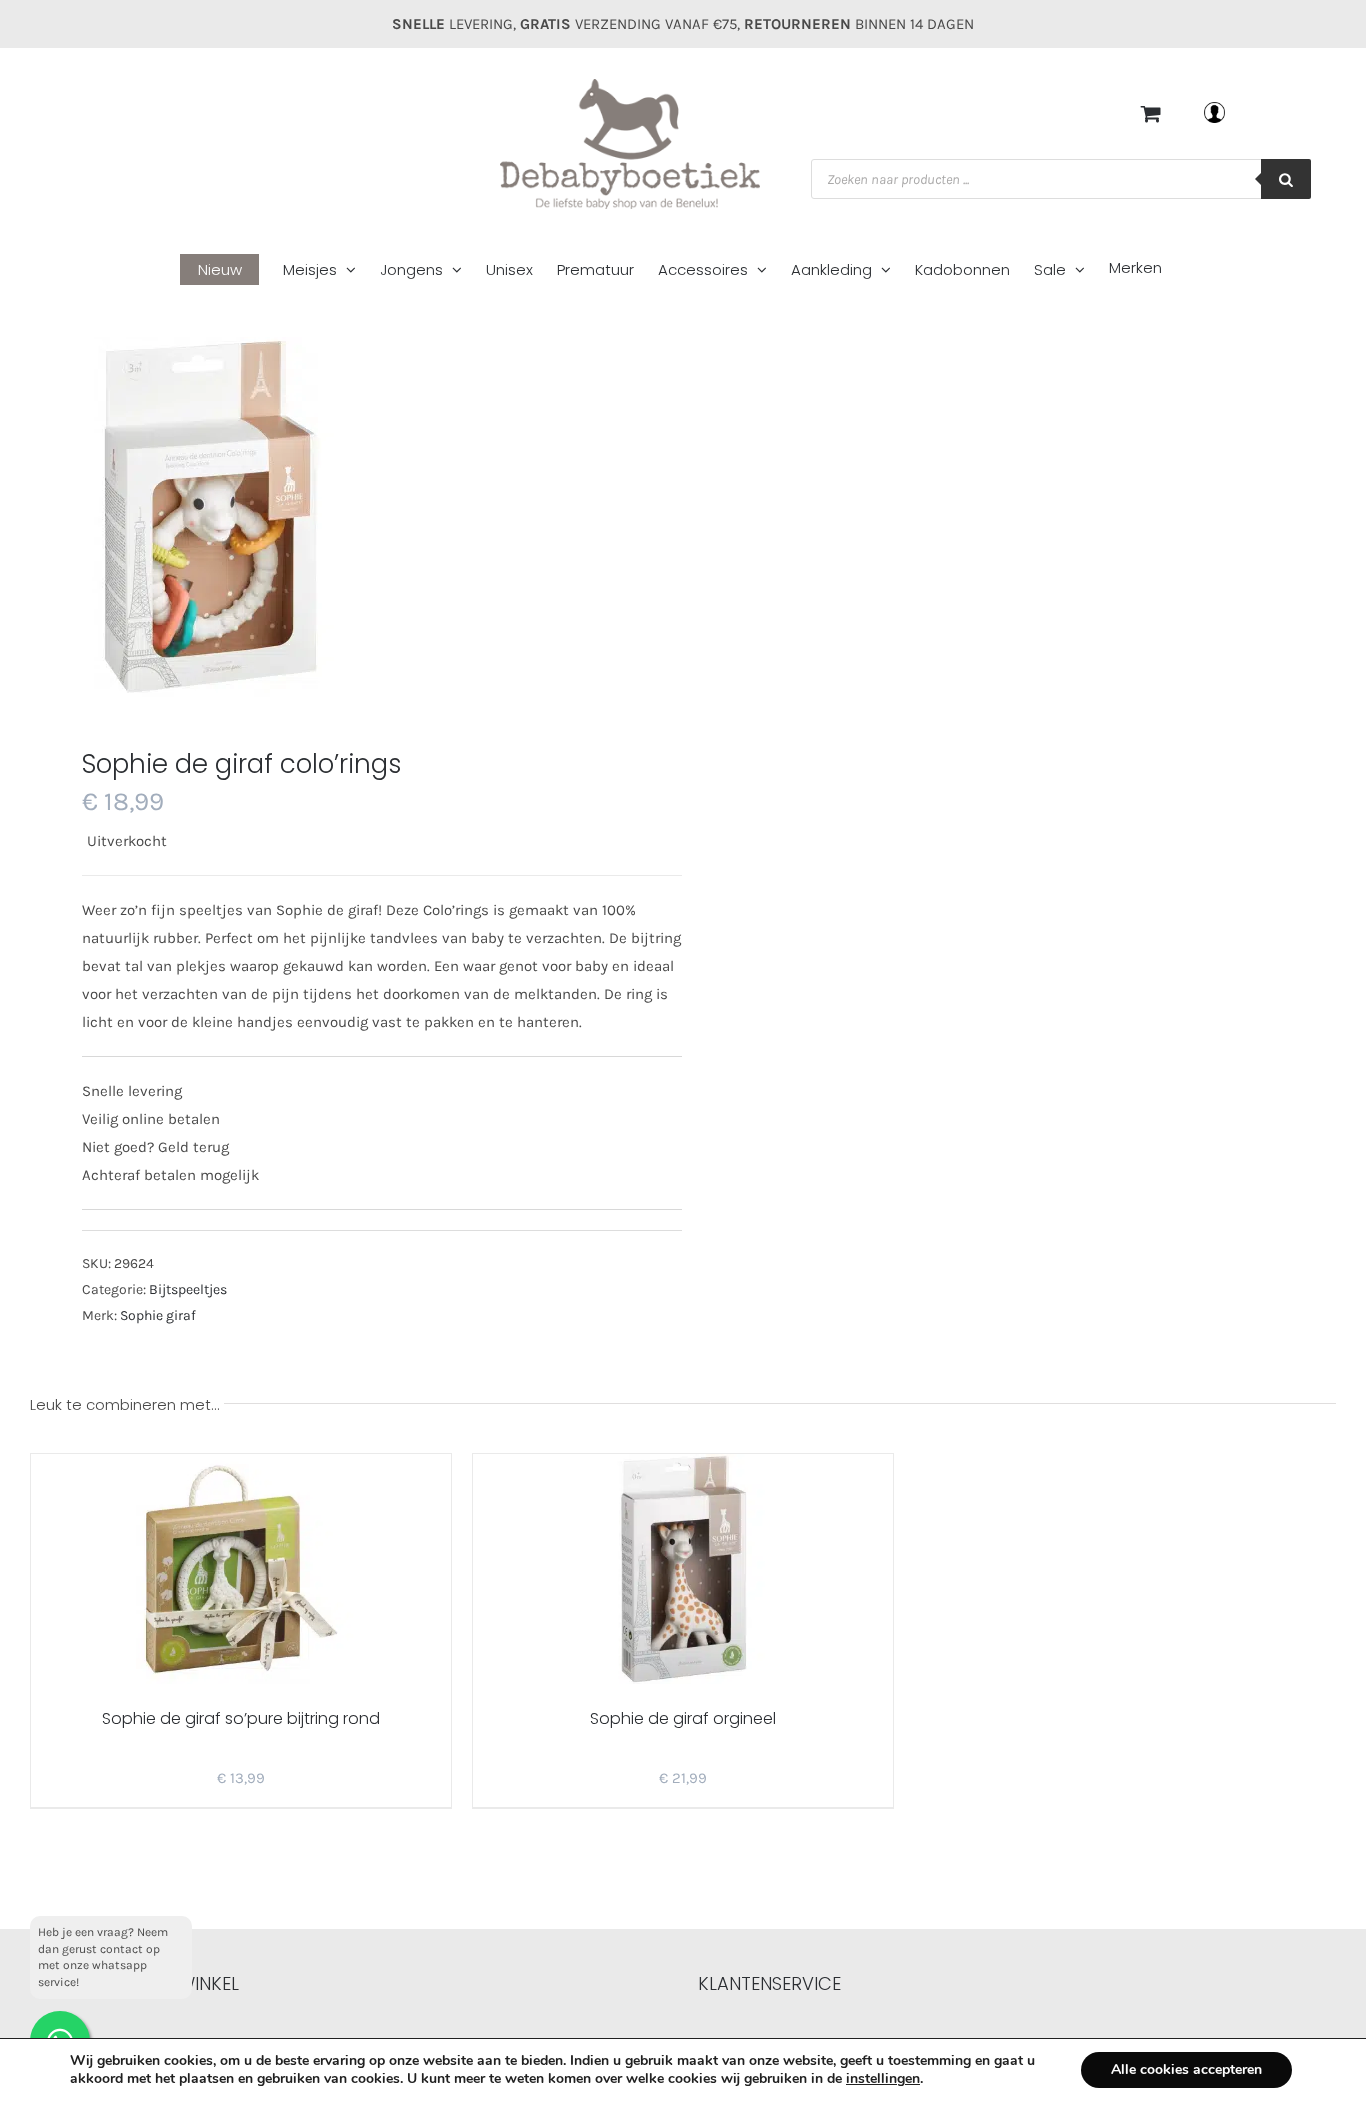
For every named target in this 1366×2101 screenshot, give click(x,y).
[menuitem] (231, 270)
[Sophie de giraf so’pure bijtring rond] (241, 1569)
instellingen (883, 2079)
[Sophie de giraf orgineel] (683, 1569)
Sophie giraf (158, 1315)
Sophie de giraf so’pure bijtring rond (241, 1718)
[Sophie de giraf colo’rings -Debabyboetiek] (343, 517)
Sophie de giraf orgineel (683, 1718)
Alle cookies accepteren (1186, 2069)
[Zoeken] (1286, 179)
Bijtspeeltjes (188, 1289)
